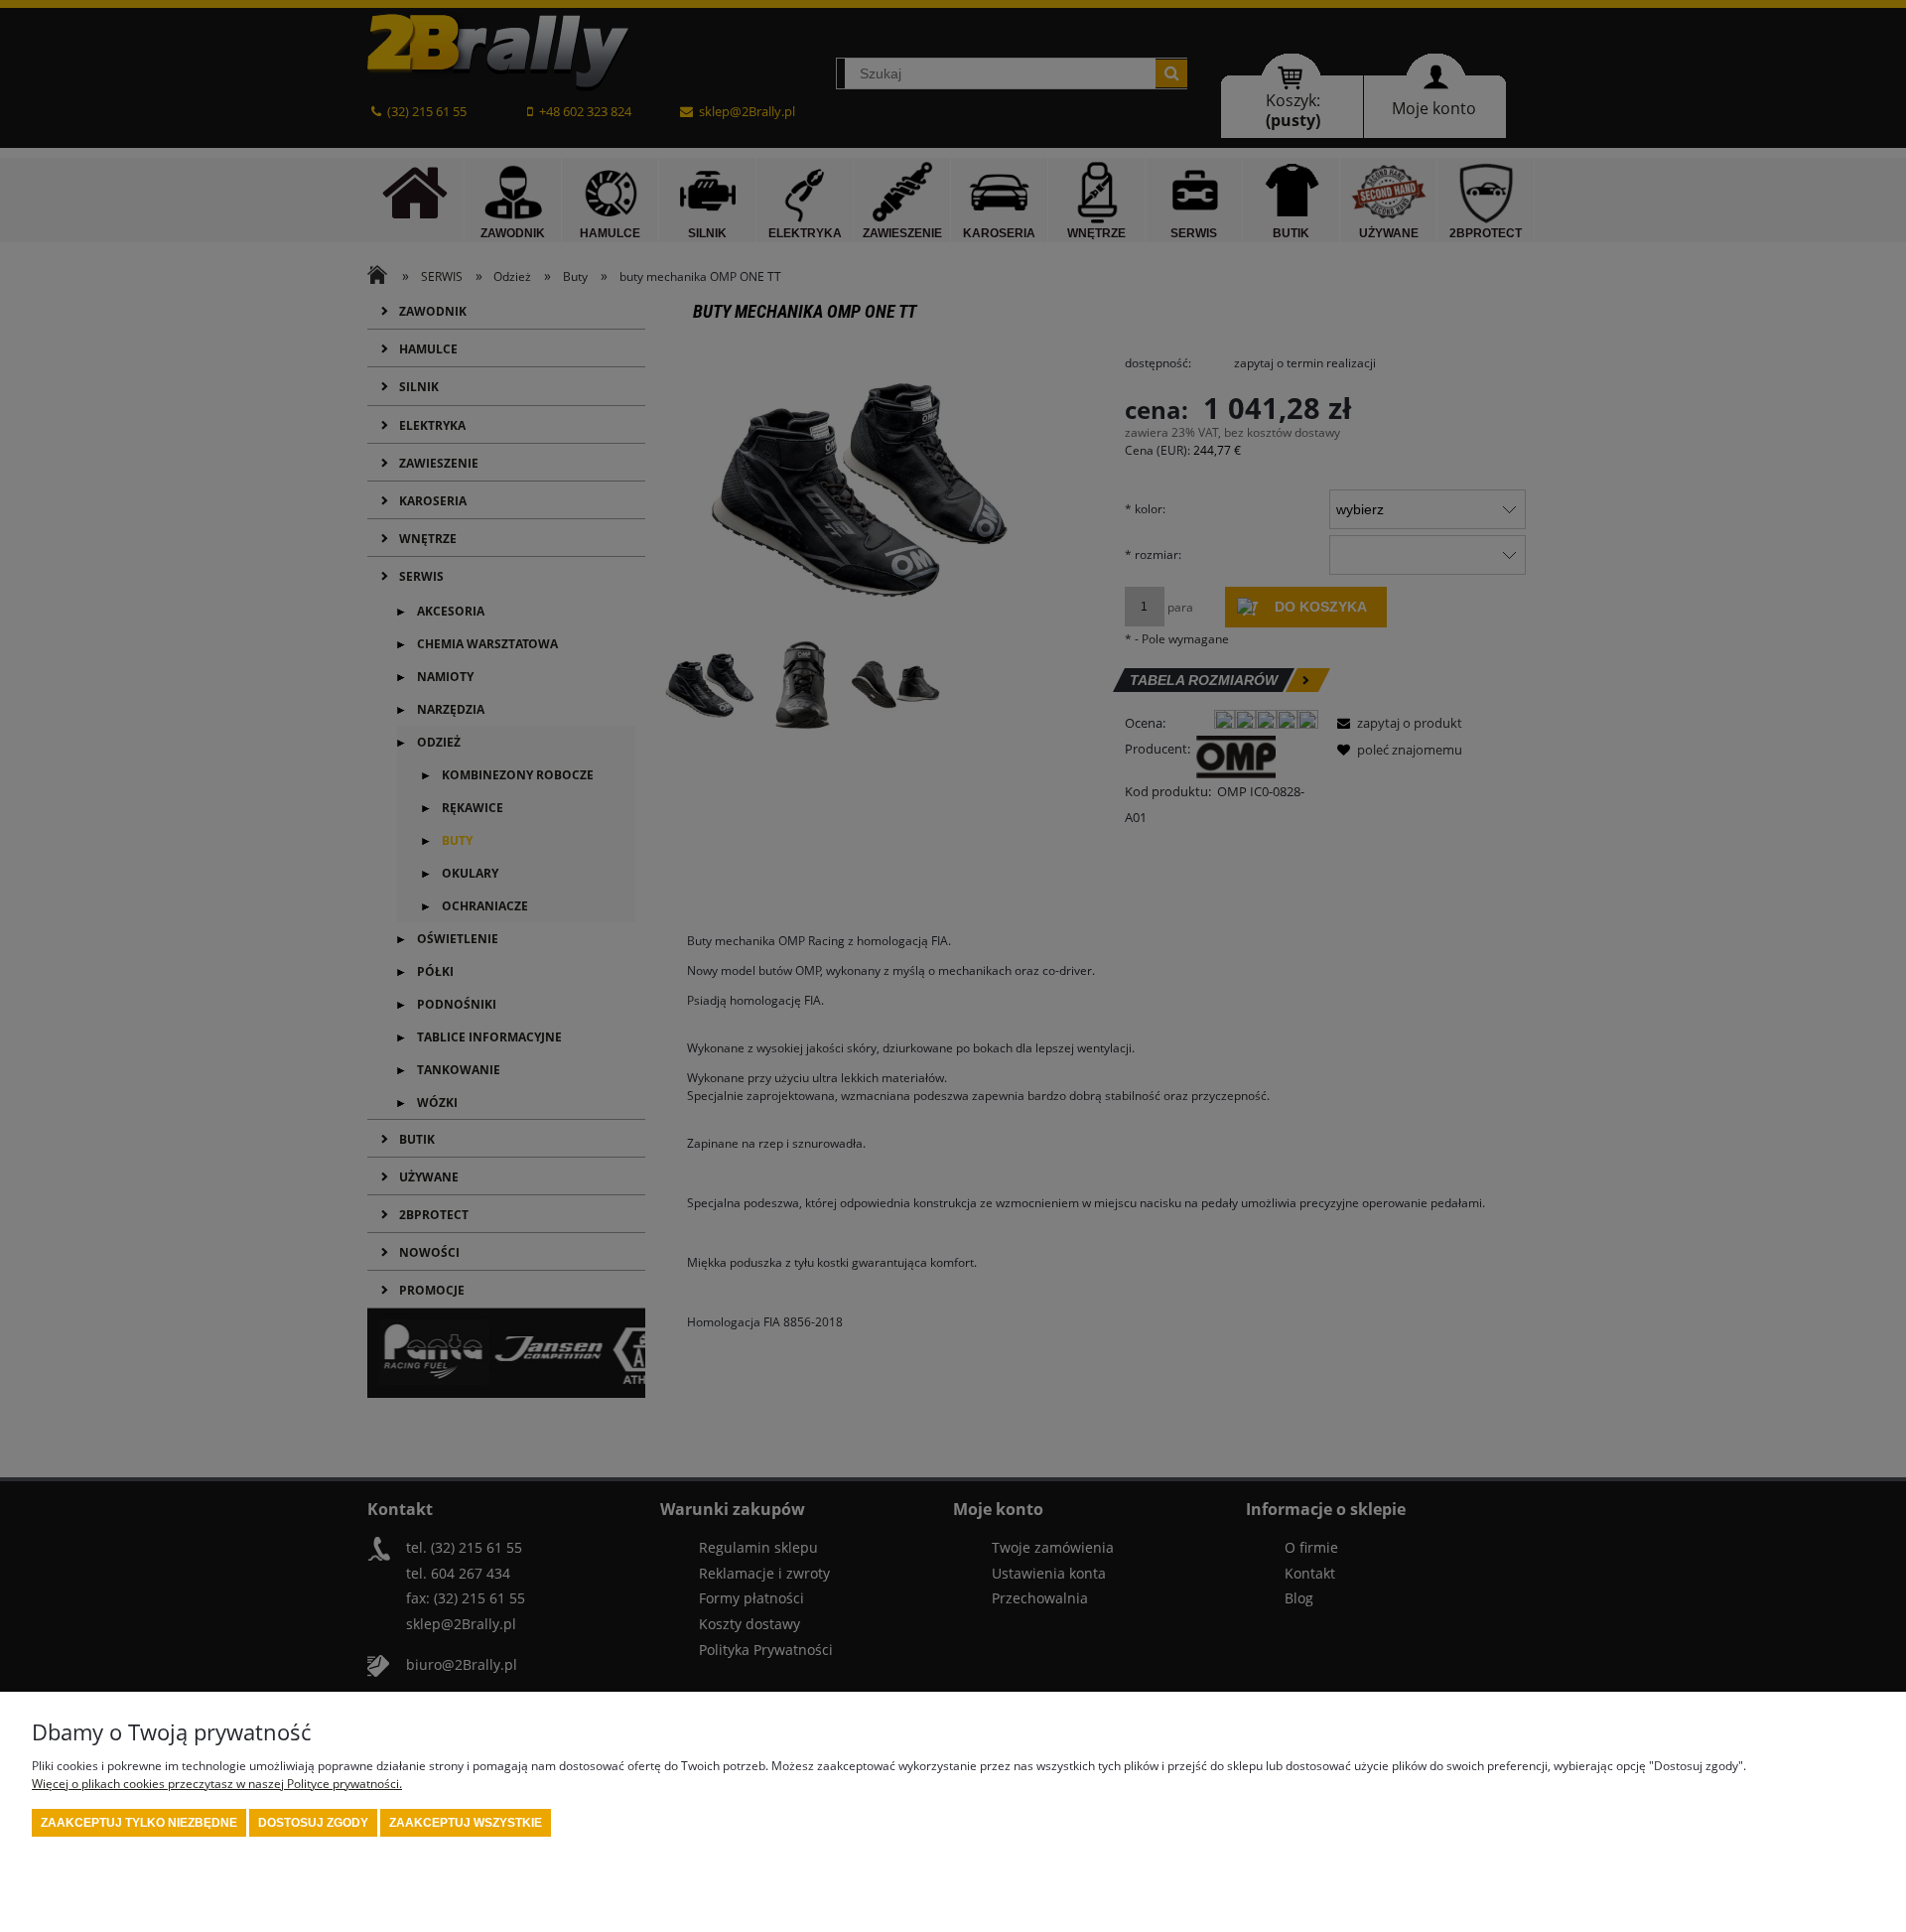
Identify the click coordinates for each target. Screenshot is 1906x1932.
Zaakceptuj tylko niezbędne (139, 1823)
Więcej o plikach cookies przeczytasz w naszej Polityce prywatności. (217, 1784)
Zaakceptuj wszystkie (466, 1823)
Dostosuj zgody (313, 1823)
